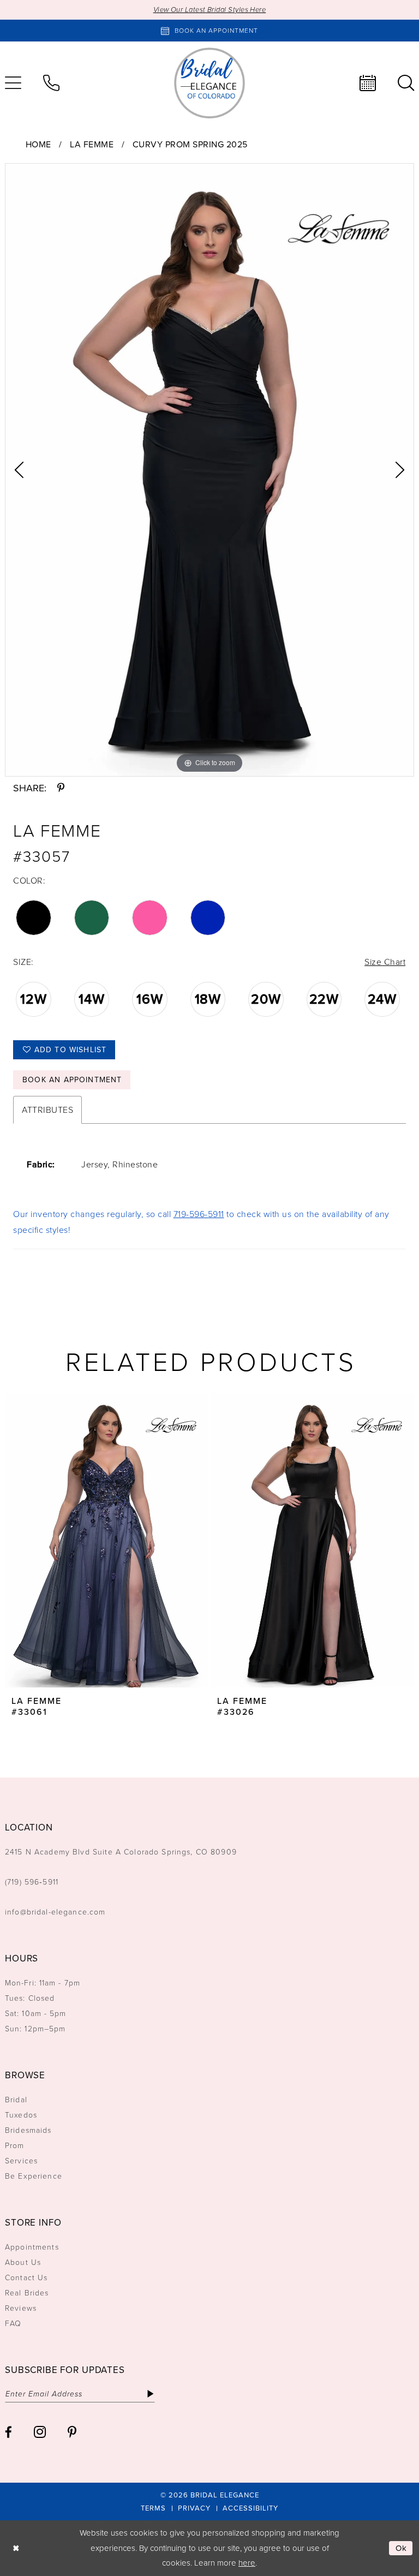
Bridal (16, 2100)
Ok (402, 2548)
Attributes (47, 1110)
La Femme (92, 144)
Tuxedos (21, 2115)
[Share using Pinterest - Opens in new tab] (61, 788)
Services (21, 2161)
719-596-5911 (199, 1214)
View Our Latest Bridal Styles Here (210, 10)
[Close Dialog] (16, 2548)
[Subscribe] (150, 2394)
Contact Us (26, 2278)
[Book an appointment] (368, 83)
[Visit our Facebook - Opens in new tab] (8, 2432)
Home (38, 144)
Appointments (32, 2247)
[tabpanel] (209, 470)
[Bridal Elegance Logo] (209, 83)
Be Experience (34, 2176)
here (247, 2563)
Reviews (21, 2308)
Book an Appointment (72, 1080)
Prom (15, 2146)
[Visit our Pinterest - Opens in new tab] (72, 2432)
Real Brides (27, 2293)
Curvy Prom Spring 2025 (190, 144)
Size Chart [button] (385, 962)
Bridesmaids (28, 2130)
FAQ (13, 2324)
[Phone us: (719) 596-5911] (51, 83)
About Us (23, 2262)
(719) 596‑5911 (32, 1882)
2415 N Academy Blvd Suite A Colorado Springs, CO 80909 (121, 1852)
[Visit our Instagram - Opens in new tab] (40, 2432)
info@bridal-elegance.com (55, 1912)
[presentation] (107, 1540)
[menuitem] (51, 83)
